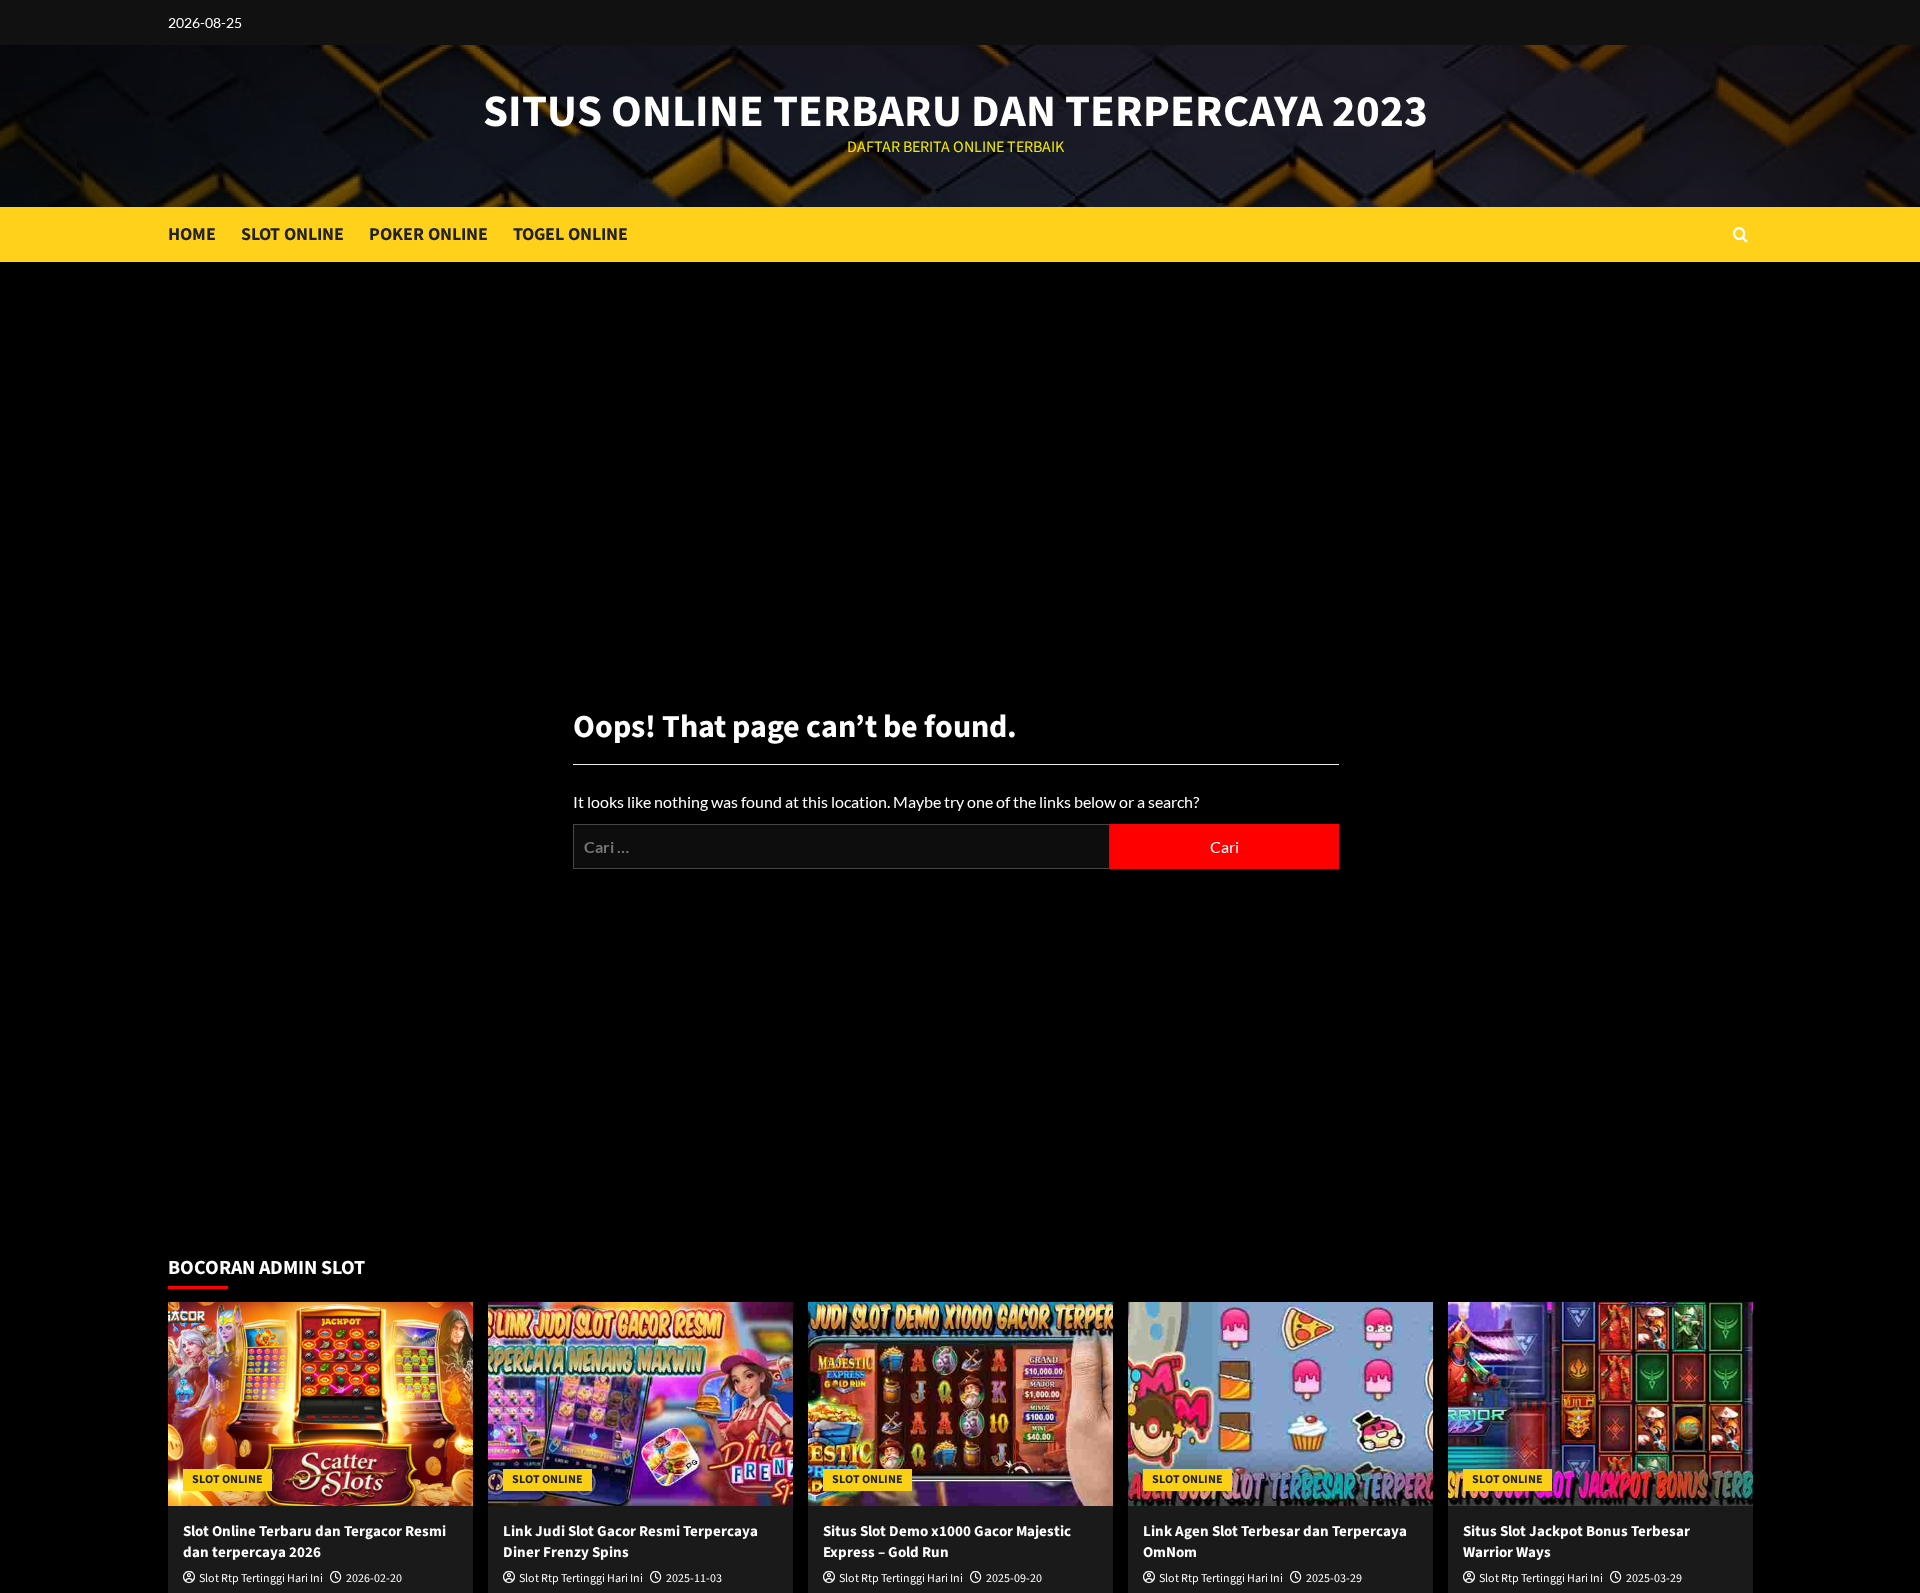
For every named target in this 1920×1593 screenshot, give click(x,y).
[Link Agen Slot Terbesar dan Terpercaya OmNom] (1280, 1403)
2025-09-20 (1014, 1578)
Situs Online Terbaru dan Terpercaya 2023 (955, 112)
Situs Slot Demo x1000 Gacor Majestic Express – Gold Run (947, 1542)
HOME (192, 234)
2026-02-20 (374, 1578)
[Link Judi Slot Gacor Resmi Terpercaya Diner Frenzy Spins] (640, 1403)
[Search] (1740, 234)
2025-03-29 (1334, 1578)
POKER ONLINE (428, 234)
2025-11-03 (694, 1578)
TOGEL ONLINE (570, 234)
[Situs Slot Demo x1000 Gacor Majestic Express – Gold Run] (960, 1403)
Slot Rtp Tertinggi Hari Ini (261, 1578)
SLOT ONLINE (292, 234)
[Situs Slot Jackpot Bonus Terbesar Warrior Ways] (1600, 1403)
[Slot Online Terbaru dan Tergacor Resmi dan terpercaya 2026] (320, 1403)
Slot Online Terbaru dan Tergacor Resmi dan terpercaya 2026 (314, 1542)
